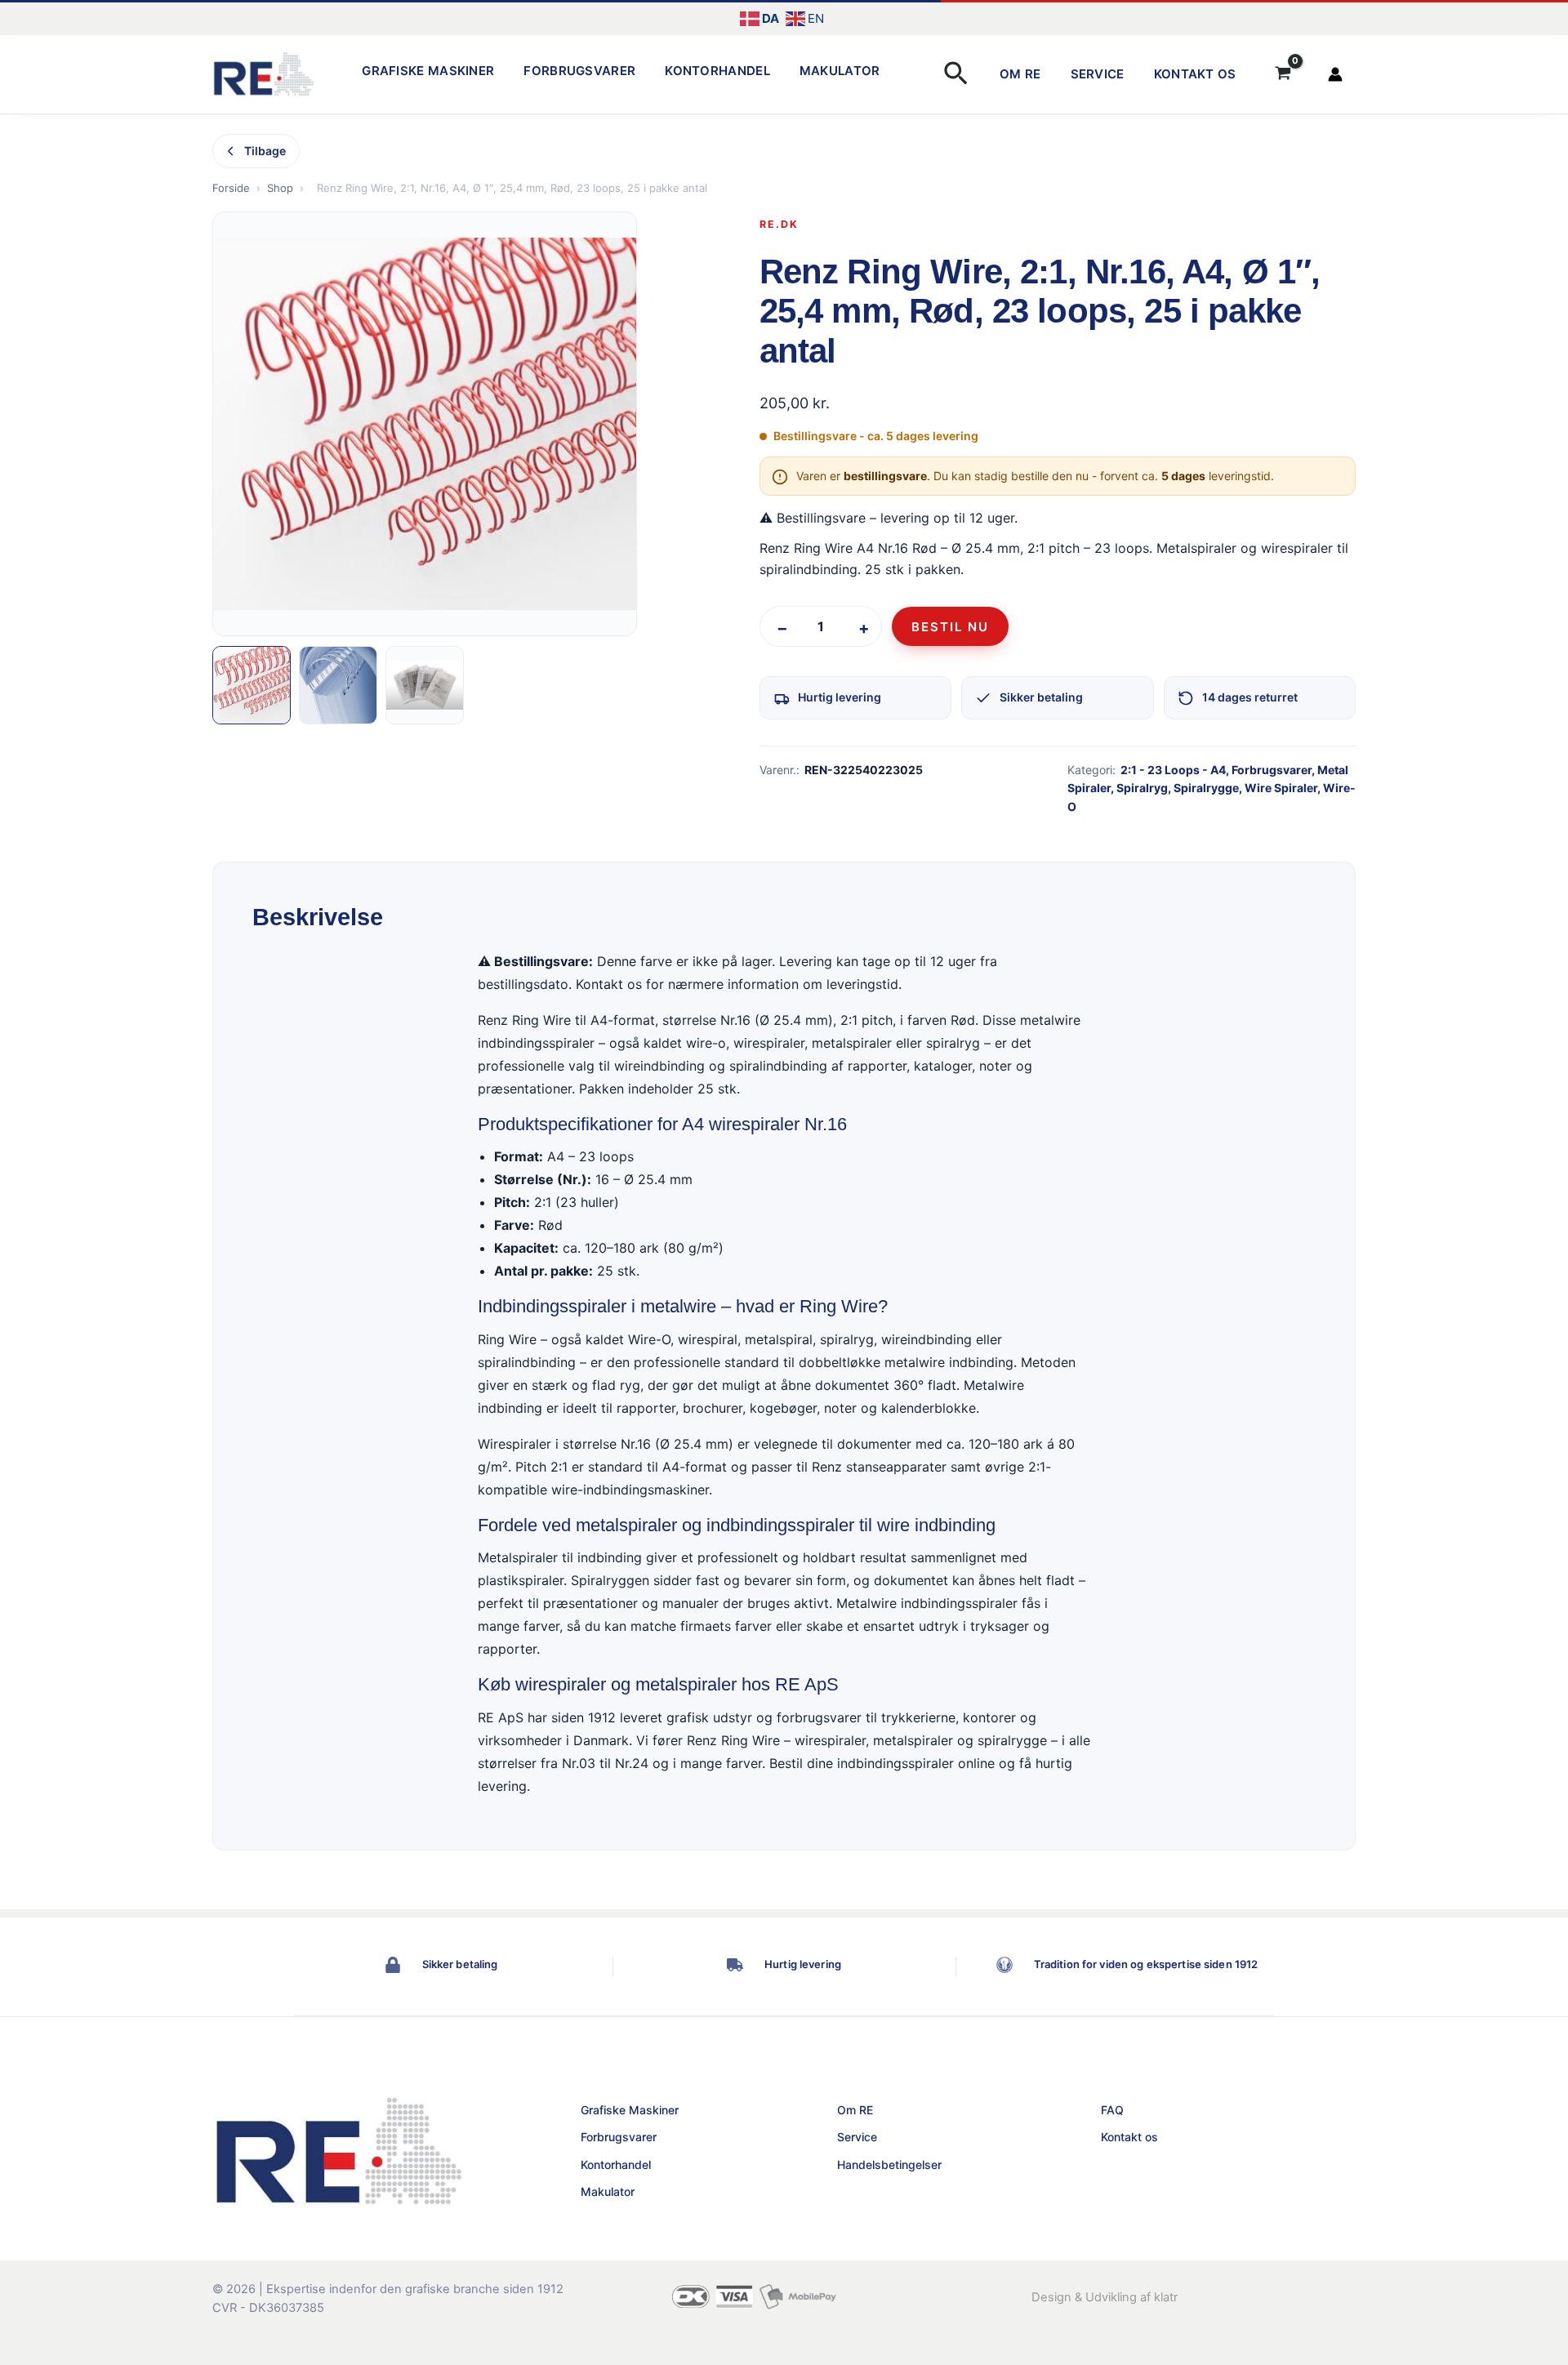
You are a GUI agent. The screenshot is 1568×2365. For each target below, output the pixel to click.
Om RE (1020, 74)
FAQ (1112, 2110)
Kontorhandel (717, 71)
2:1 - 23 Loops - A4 (1173, 770)
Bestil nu (950, 627)
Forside (231, 188)
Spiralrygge (1206, 788)
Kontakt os (1195, 74)
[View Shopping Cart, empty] (1283, 74)
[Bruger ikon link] (1335, 74)
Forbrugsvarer (579, 71)
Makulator (840, 71)
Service (1098, 74)
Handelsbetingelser (889, 2165)
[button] (956, 75)
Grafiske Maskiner (428, 71)
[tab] (252, 685)
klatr (1166, 2297)
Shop (280, 188)
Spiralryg (1142, 788)
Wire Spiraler (1281, 788)
